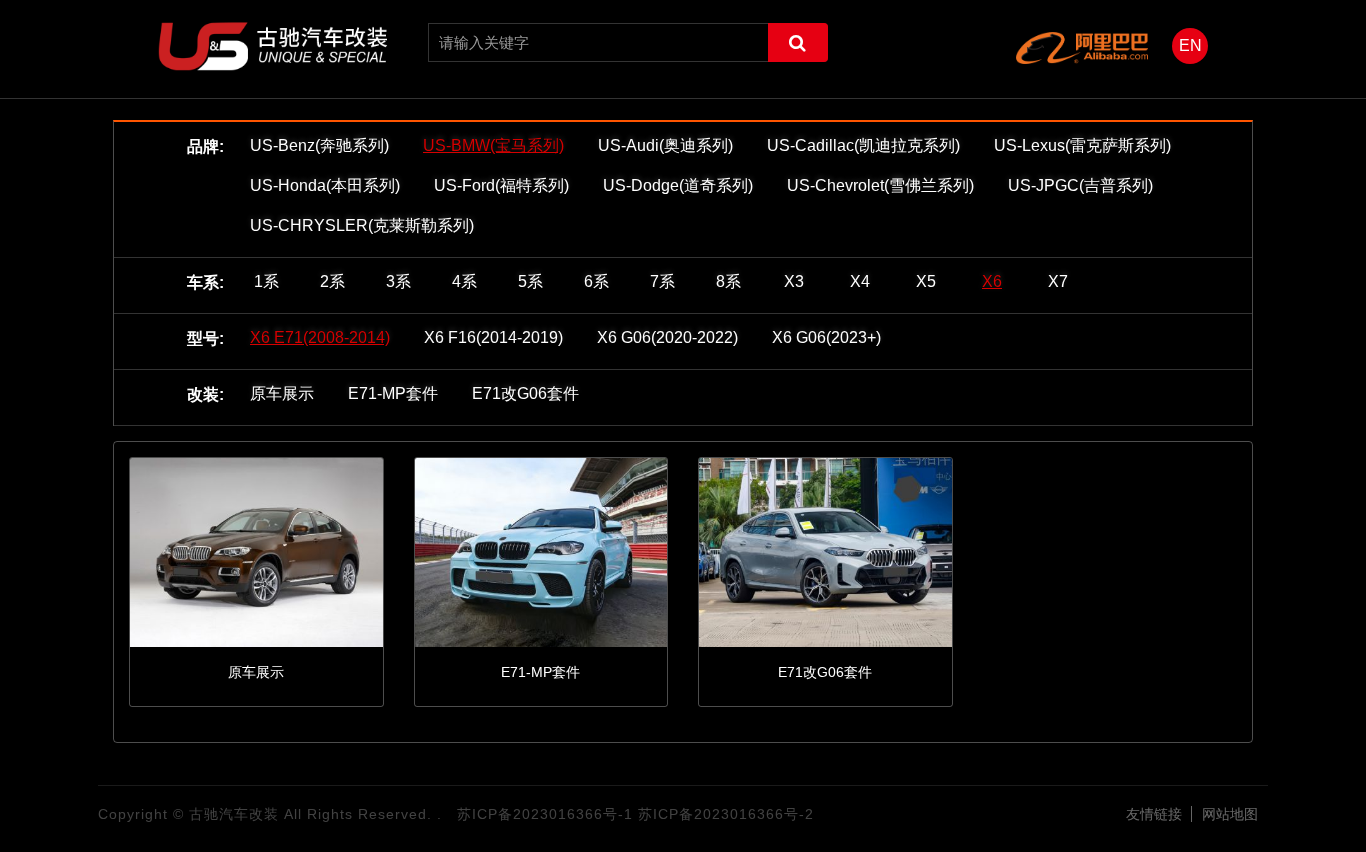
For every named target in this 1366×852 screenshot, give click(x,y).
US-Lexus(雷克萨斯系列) (1082, 145)
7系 (662, 281)
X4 (860, 281)
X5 (926, 281)
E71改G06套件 (525, 393)
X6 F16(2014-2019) (493, 337)
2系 (332, 281)
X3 (794, 281)
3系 (398, 281)
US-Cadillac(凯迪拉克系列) (863, 145)
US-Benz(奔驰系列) (319, 145)
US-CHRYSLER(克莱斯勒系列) (362, 225)
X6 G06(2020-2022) (667, 337)
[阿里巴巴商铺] (1082, 48)
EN (1190, 45)
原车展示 (282, 393)
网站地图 (1230, 814)
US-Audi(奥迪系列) (665, 145)
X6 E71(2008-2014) (320, 337)
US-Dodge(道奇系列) (678, 185)
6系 (596, 281)
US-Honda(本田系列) (325, 185)
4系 (464, 281)
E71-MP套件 (393, 393)
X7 (1058, 281)
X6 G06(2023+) (826, 337)
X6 (992, 281)
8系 (728, 281)
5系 (530, 281)
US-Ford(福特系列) (501, 185)
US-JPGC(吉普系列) (1080, 185)
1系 (266, 281)
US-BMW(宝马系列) (493, 145)
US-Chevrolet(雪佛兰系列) (880, 185)
